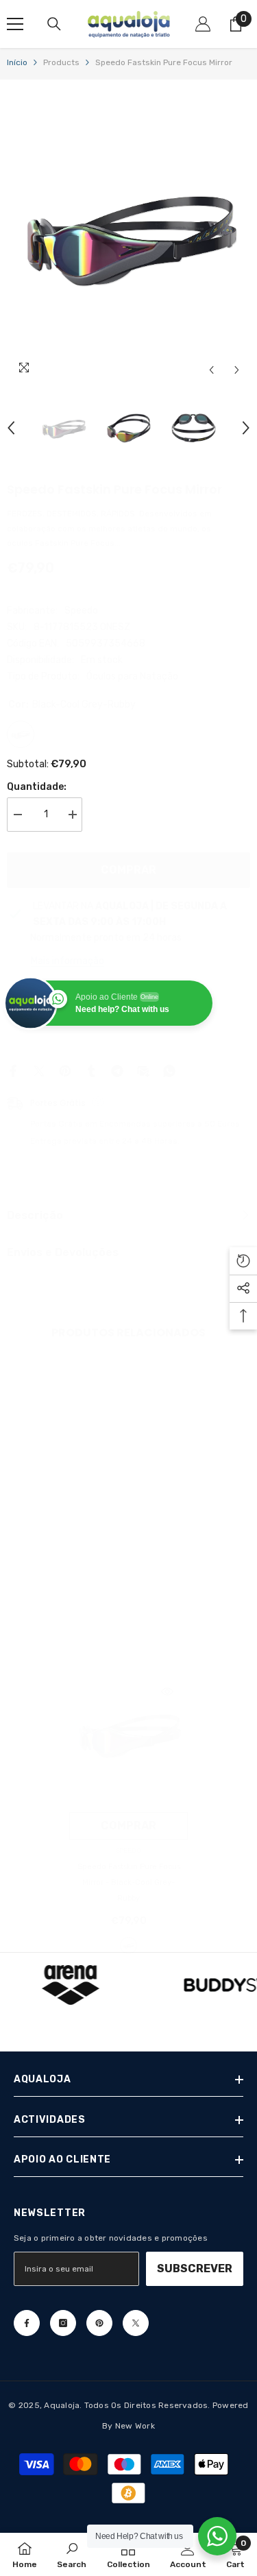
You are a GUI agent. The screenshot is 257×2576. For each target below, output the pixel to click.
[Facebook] (13, 1071)
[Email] (143, 1071)
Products (61, 62)
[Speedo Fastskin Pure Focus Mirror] (128, 1733)
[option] (128, 235)
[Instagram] (63, 2323)
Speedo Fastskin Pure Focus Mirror (129, 1882)
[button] (211, 370)
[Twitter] (39, 1071)
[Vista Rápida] (167, 1692)
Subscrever (195, 2268)
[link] (66, 1548)
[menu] (15, 24)
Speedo (81, 611)
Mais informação (68, 961)
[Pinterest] (65, 1071)
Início (17, 62)
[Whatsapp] (169, 1071)
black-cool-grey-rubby (128, 1946)
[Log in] (203, 24)
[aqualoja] (70, 1985)
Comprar (128, 870)
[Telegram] (117, 1071)
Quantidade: (37, 787)
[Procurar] (54, 24)
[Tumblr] (91, 1071)
